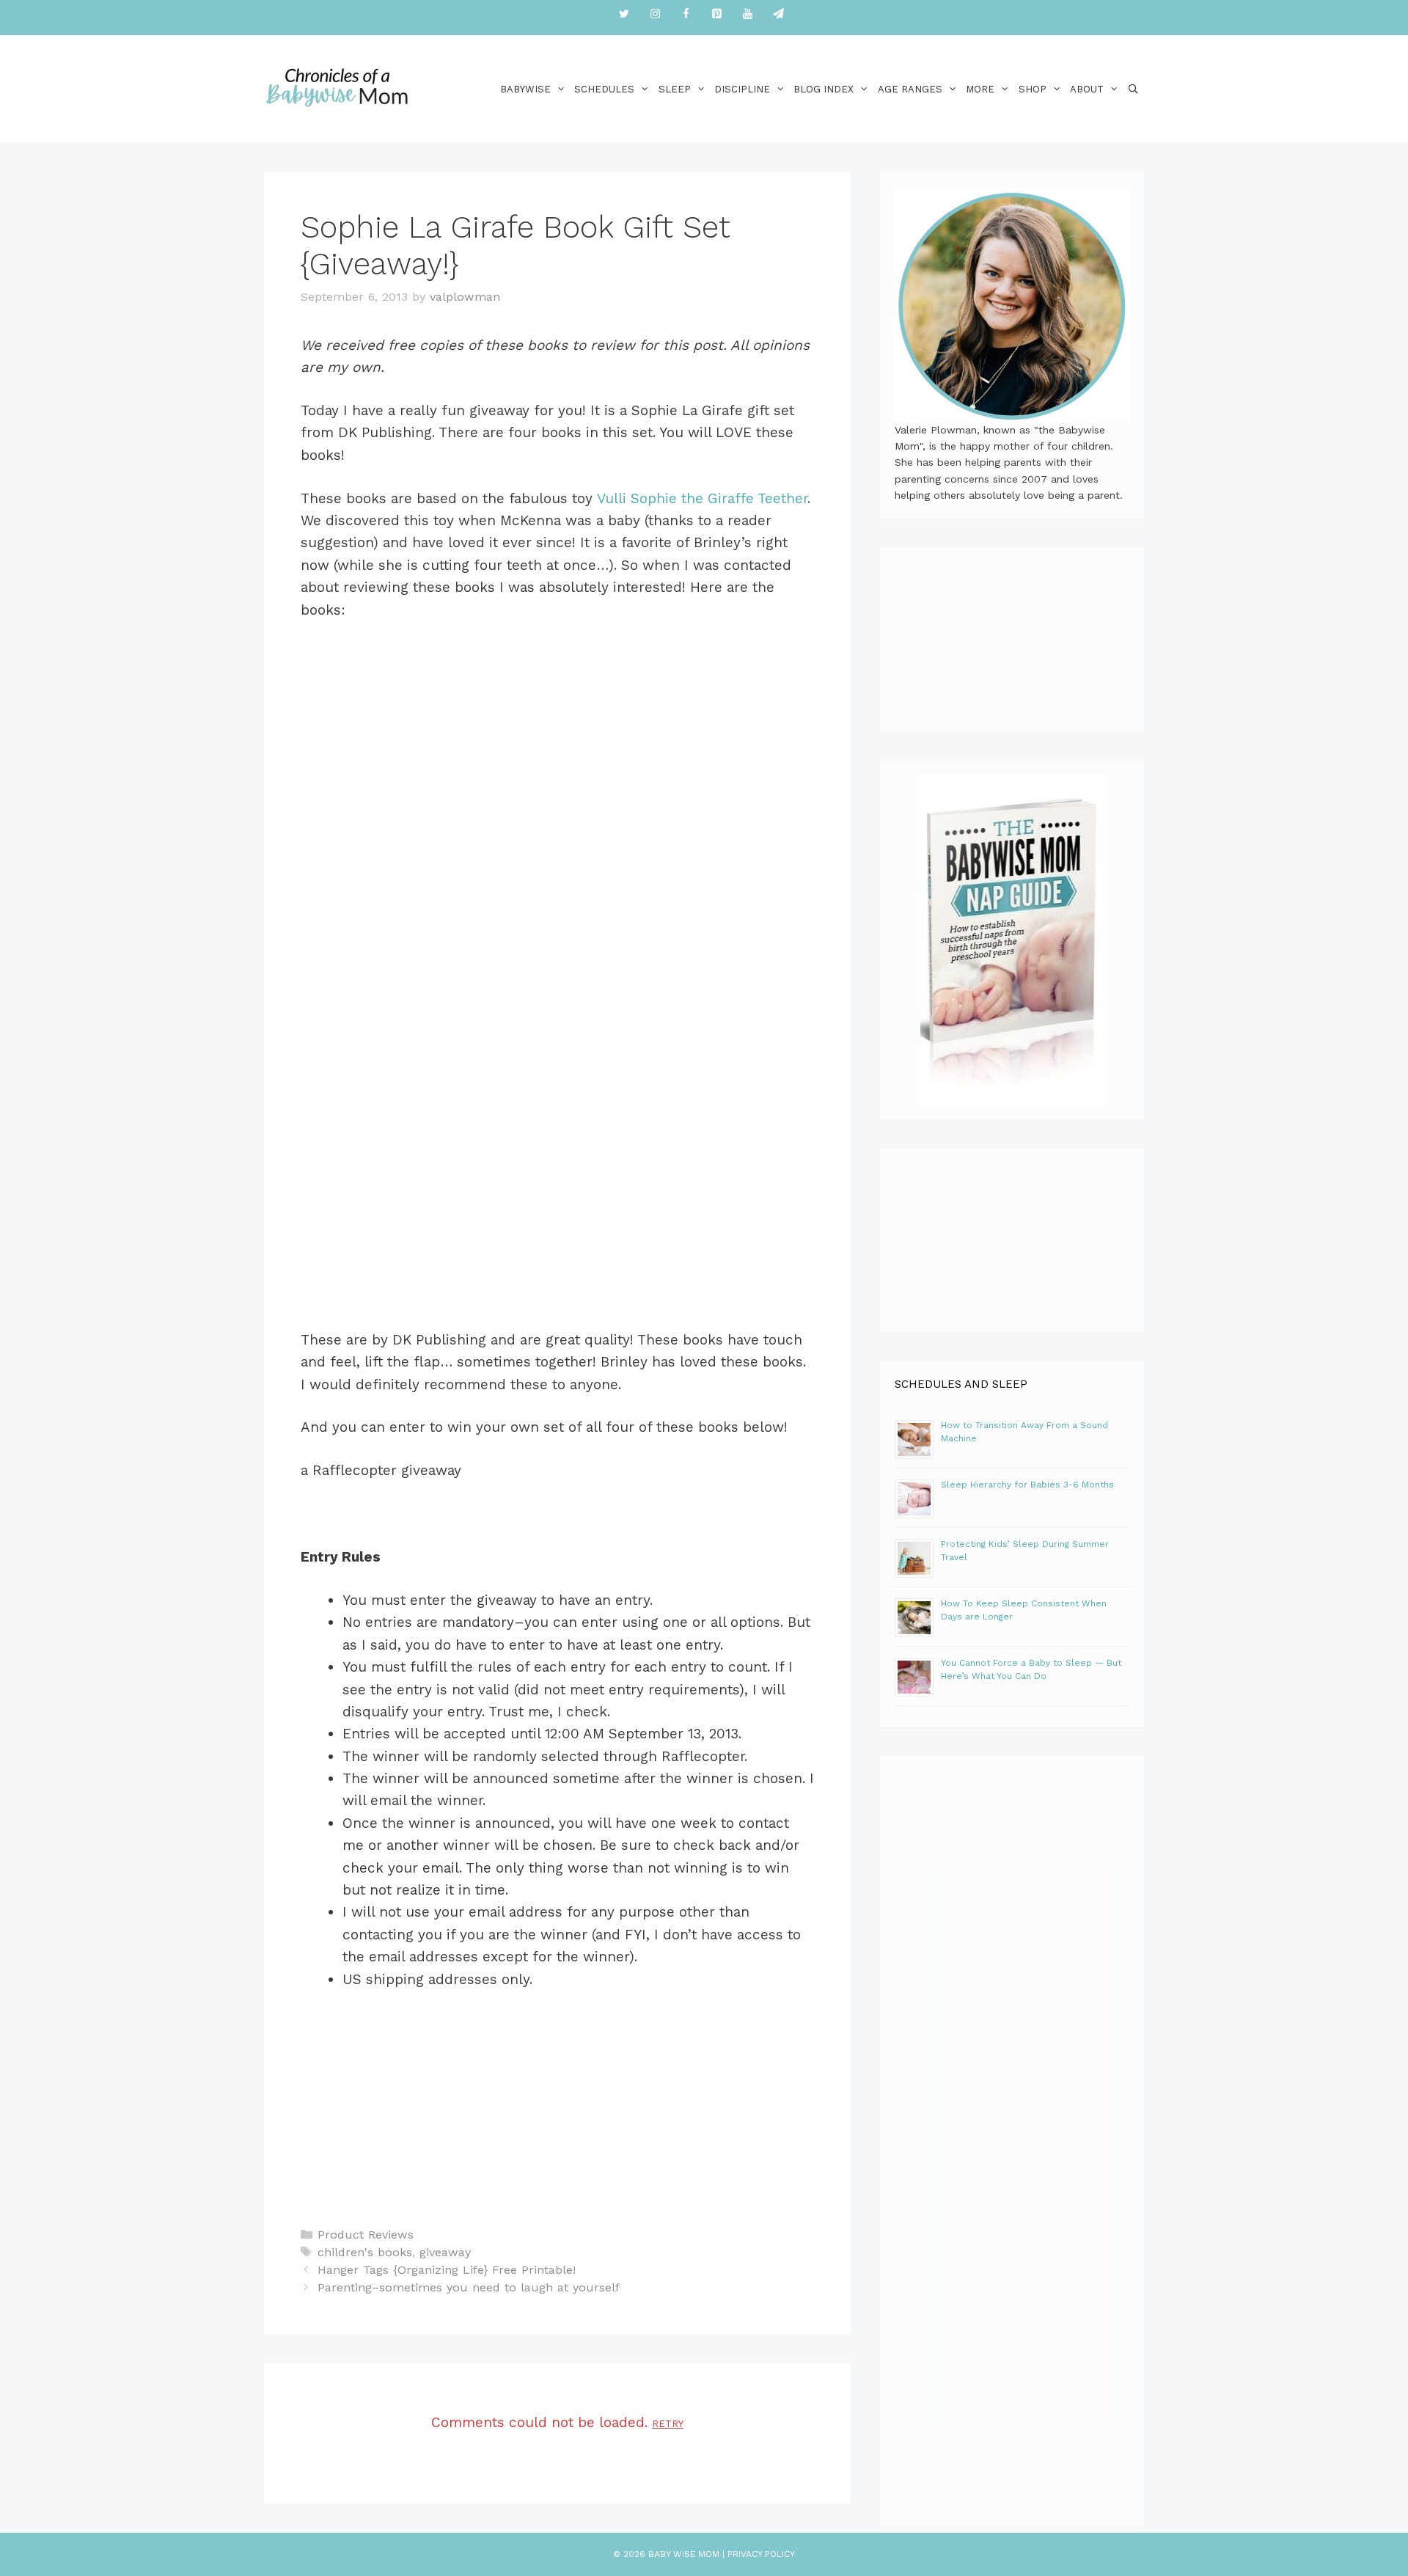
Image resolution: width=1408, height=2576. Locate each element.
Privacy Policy (761, 2554)
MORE (980, 89)
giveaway (445, 2252)
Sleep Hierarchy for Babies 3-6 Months (1027, 1485)
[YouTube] (747, 14)
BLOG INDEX (824, 89)
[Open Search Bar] (1133, 89)
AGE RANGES (910, 89)
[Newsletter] (778, 14)
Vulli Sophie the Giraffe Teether (702, 498)
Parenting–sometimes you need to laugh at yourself (469, 2287)
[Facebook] (686, 14)
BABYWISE (525, 89)
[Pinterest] (716, 14)
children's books (365, 2252)
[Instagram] (655, 14)
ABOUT (1087, 89)
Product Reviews (366, 2235)
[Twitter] (624, 14)
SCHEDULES (604, 89)
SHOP (1033, 89)
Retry (668, 2424)
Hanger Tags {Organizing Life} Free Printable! (447, 2270)
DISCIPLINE (742, 89)
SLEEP (675, 89)
